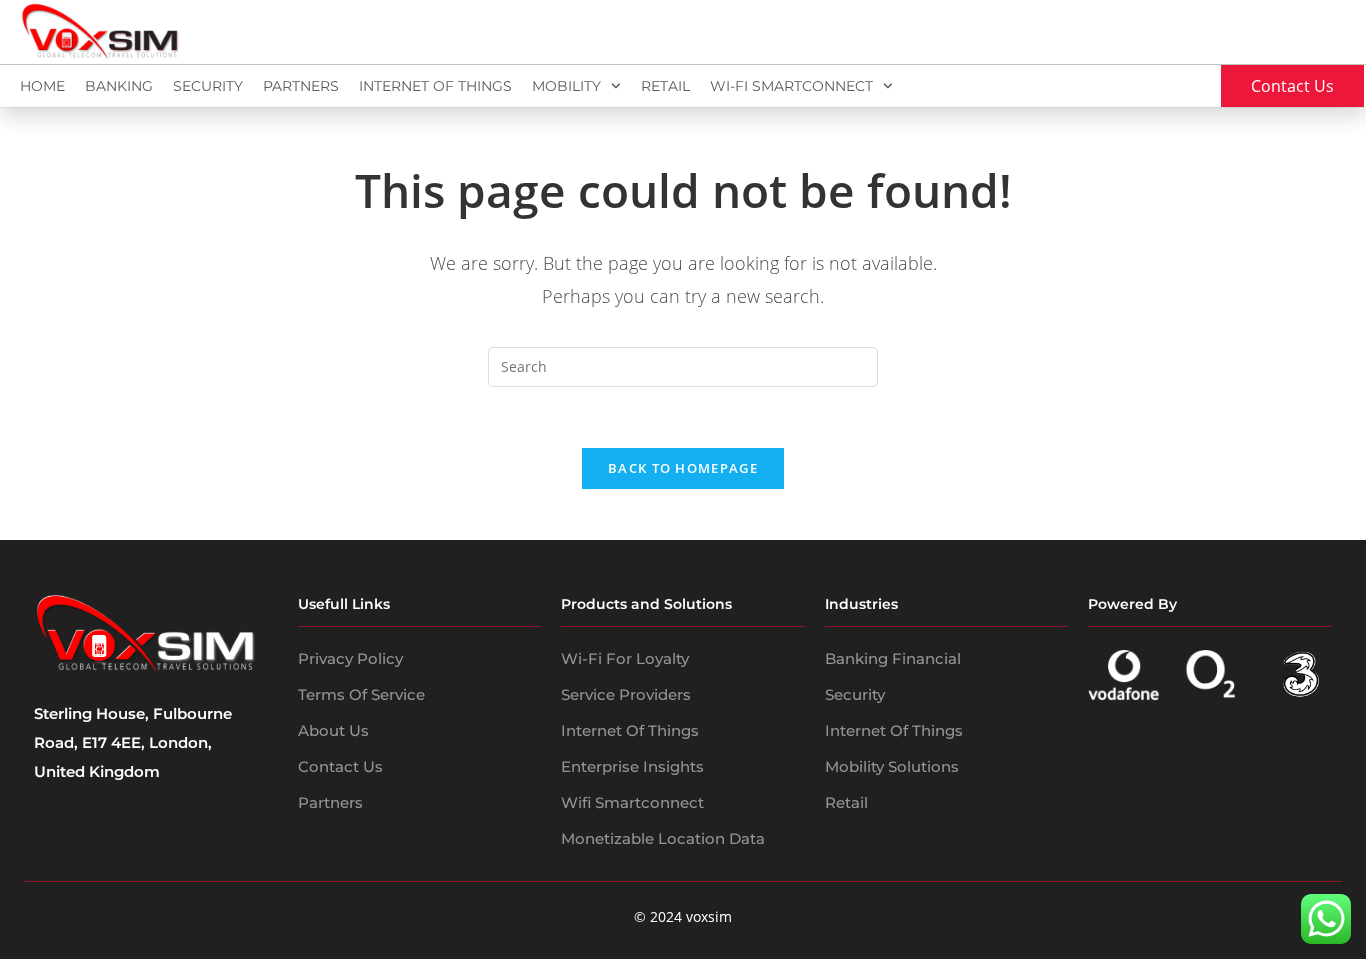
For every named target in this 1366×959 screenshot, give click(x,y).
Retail (665, 86)
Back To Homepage (683, 468)
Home (42, 86)
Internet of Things (630, 730)
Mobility (566, 86)
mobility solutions (892, 766)
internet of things (894, 730)
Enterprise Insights (632, 766)
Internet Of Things (435, 86)
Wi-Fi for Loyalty (625, 658)
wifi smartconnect (632, 802)
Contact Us (340, 766)
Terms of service (361, 694)
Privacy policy (350, 658)
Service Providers (626, 694)
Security (208, 86)
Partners (301, 86)
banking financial (893, 658)
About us (333, 730)
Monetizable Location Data (663, 838)
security (855, 694)
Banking (119, 86)
